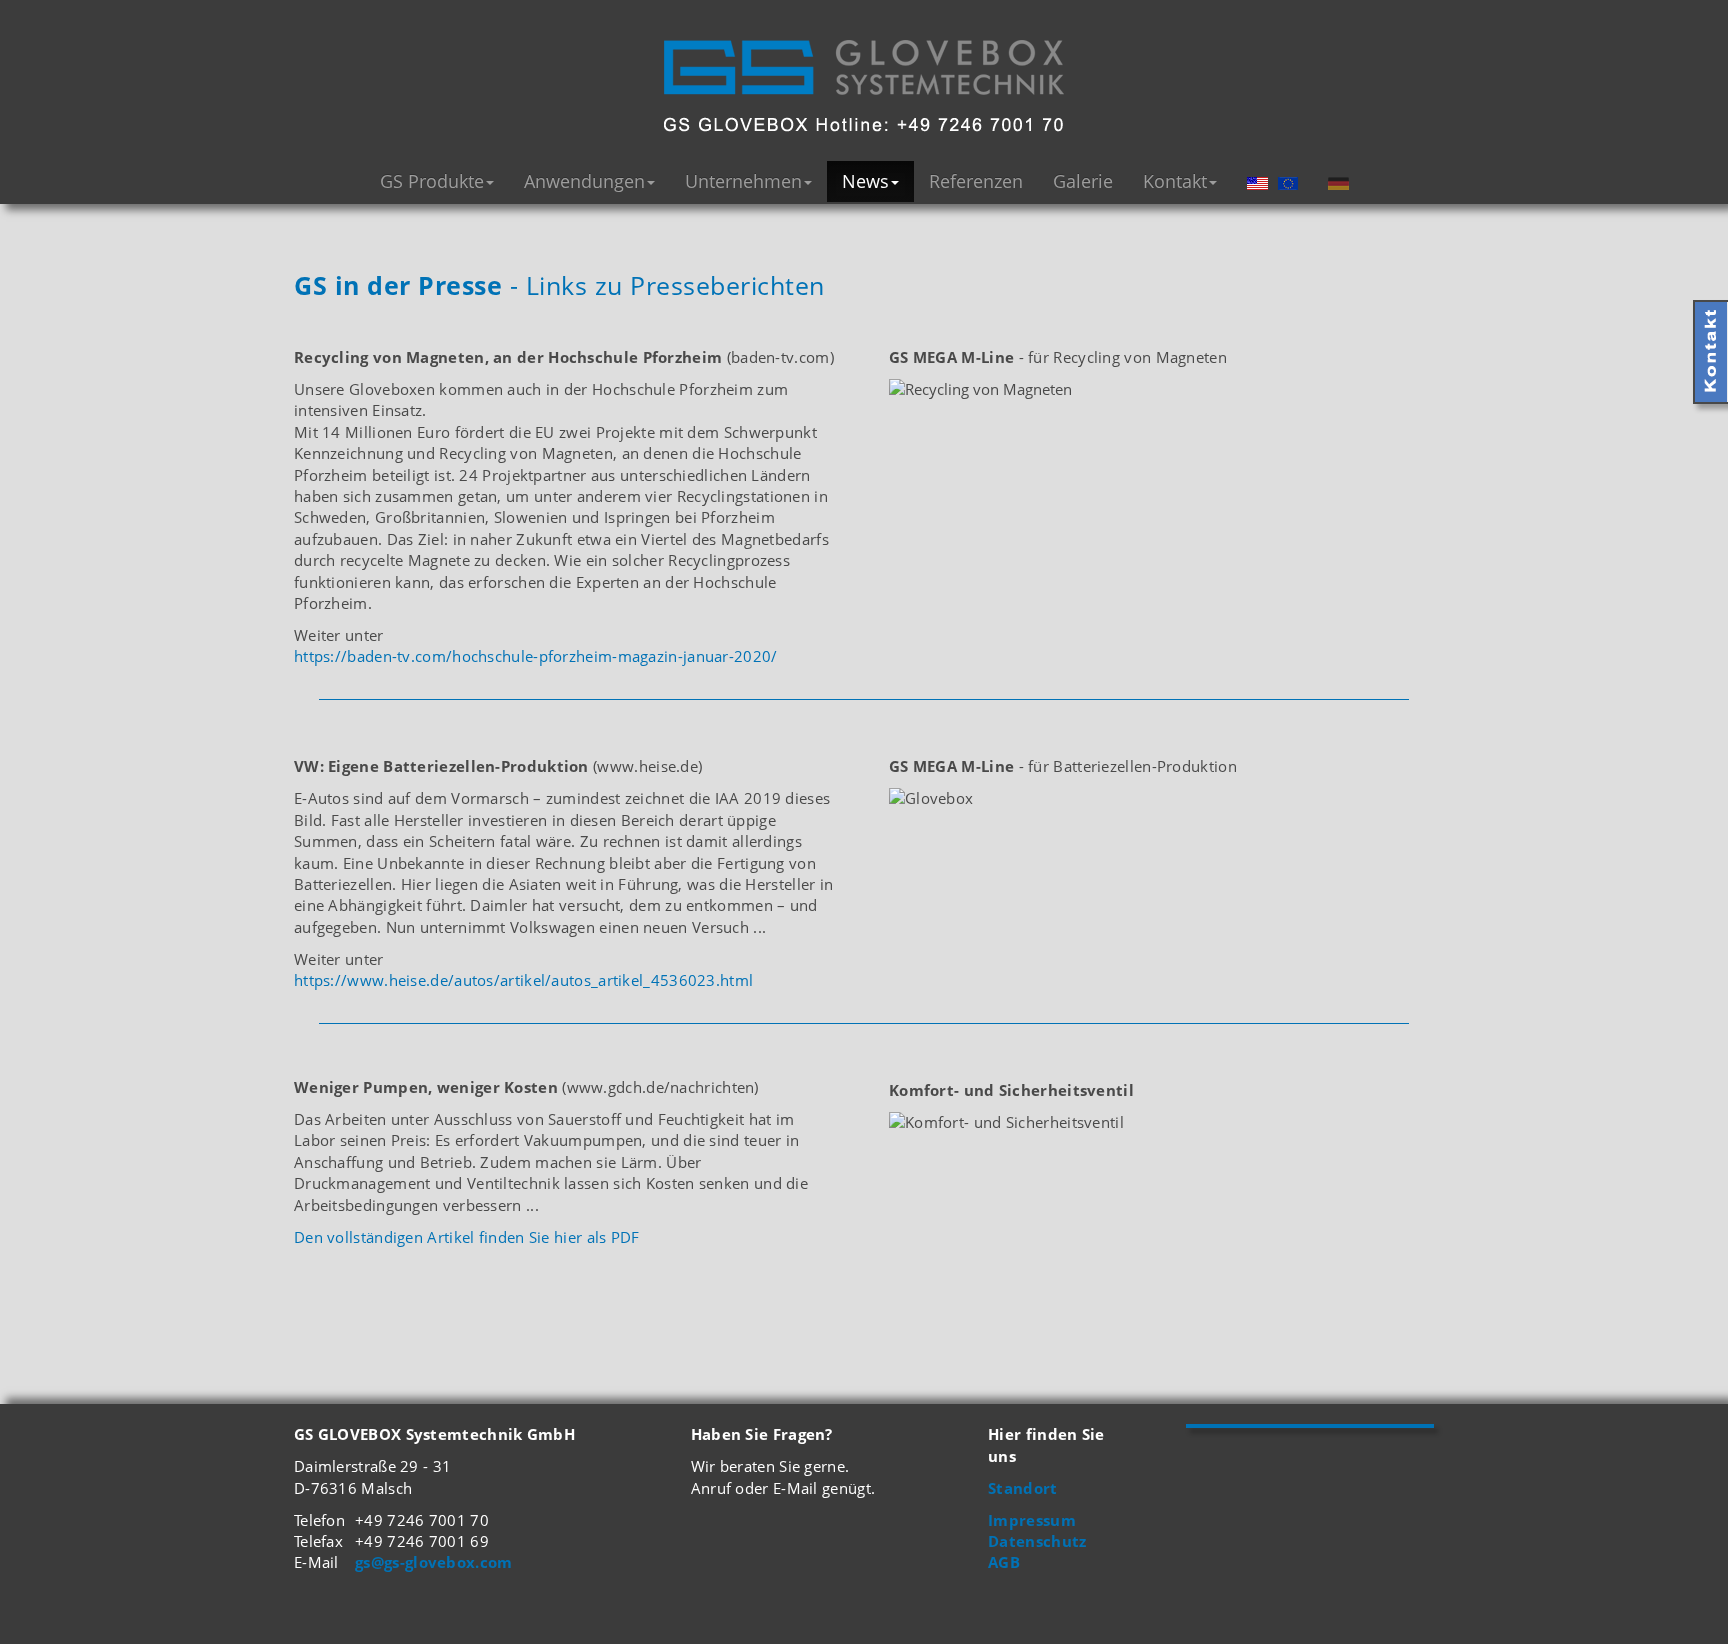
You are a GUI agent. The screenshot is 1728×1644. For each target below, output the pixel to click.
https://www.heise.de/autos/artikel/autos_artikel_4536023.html (523, 980)
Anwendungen (584, 181)
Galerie (1083, 181)
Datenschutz (1037, 1541)
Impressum (1032, 1520)
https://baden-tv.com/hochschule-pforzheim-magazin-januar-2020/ (536, 656)
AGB (1004, 1562)
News (865, 181)
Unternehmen (743, 181)
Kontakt (1175, 181)
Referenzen (976, 181)
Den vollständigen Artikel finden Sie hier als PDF (467, 1237)
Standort (1022, 1488)
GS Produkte (432, 181)
